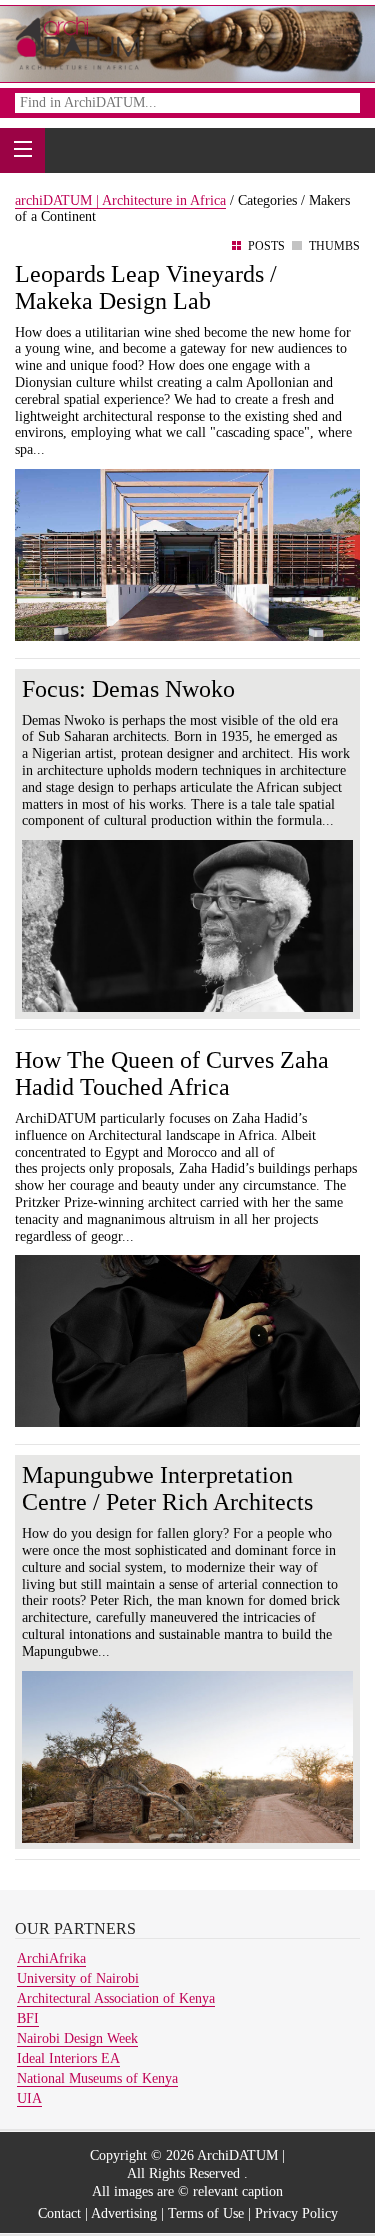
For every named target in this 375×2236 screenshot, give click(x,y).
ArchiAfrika (51, 1958)
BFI (28, 2018)
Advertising (124, 2213)
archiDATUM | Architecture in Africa (120, 200)
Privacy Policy (296, 2213)
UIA (29, 2098)
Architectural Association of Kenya (116, 1998)
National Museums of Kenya (97, 2078)
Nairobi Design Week (77, 2038)
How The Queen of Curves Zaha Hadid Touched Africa (172, 1073)
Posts (266, 246)
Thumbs (334, 246)
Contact (59, 2213)
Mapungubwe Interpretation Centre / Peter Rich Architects (167, 1488)
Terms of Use (206, 2213)
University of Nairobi (78, 1978)
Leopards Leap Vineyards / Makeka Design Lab (146, 287)
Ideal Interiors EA (68, 2058)
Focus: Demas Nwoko (128, 689)
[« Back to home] (78, 42)
